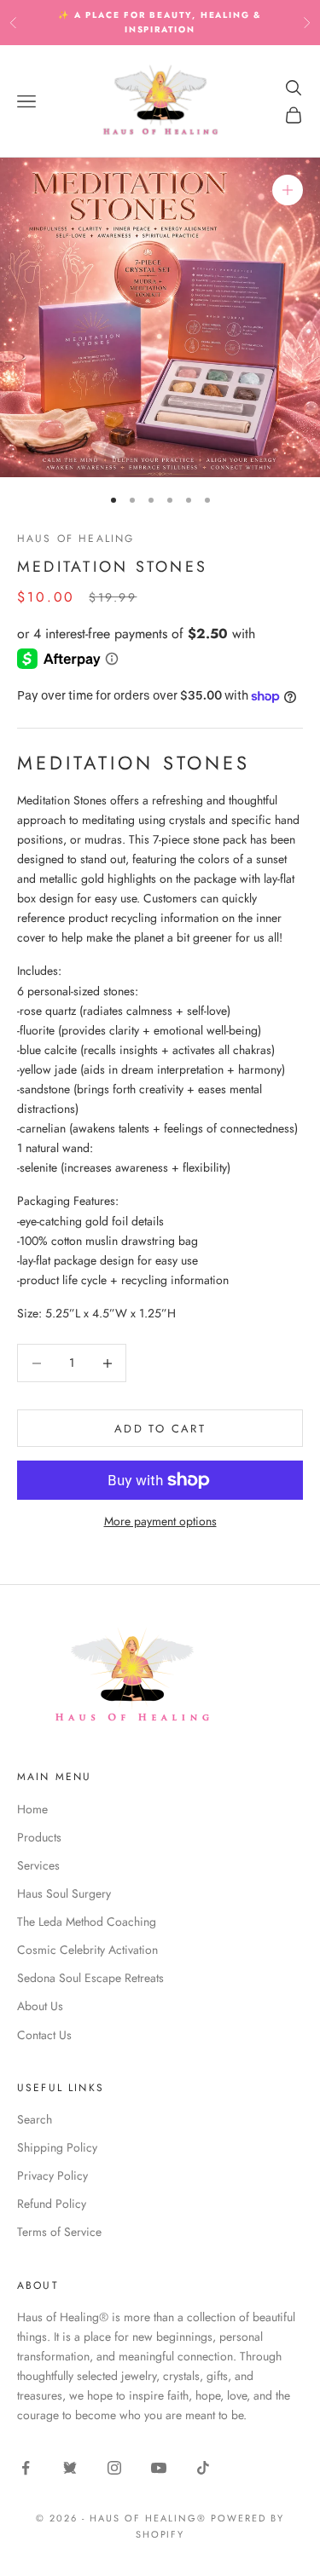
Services (38, 1865)
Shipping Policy (57, 2147)
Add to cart (160, 1429)
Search (35, 2119)
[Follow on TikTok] (203, 2468)
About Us (40, 2006)
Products (39, 1837)
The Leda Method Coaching (87, 1922)
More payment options (160, 1521)
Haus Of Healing (76, 539)
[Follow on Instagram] (114, 2468)
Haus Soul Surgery (64, 1893)
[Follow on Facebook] (26, 2468)
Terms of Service (59, 2232)
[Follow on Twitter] (70, 2468)
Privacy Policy (52, 2175)
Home (32, 1809)
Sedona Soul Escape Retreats (90, 1978)
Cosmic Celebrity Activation (87, 1950)
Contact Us (44, 2035)
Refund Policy (52, 2204)
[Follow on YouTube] (159, 2468)
